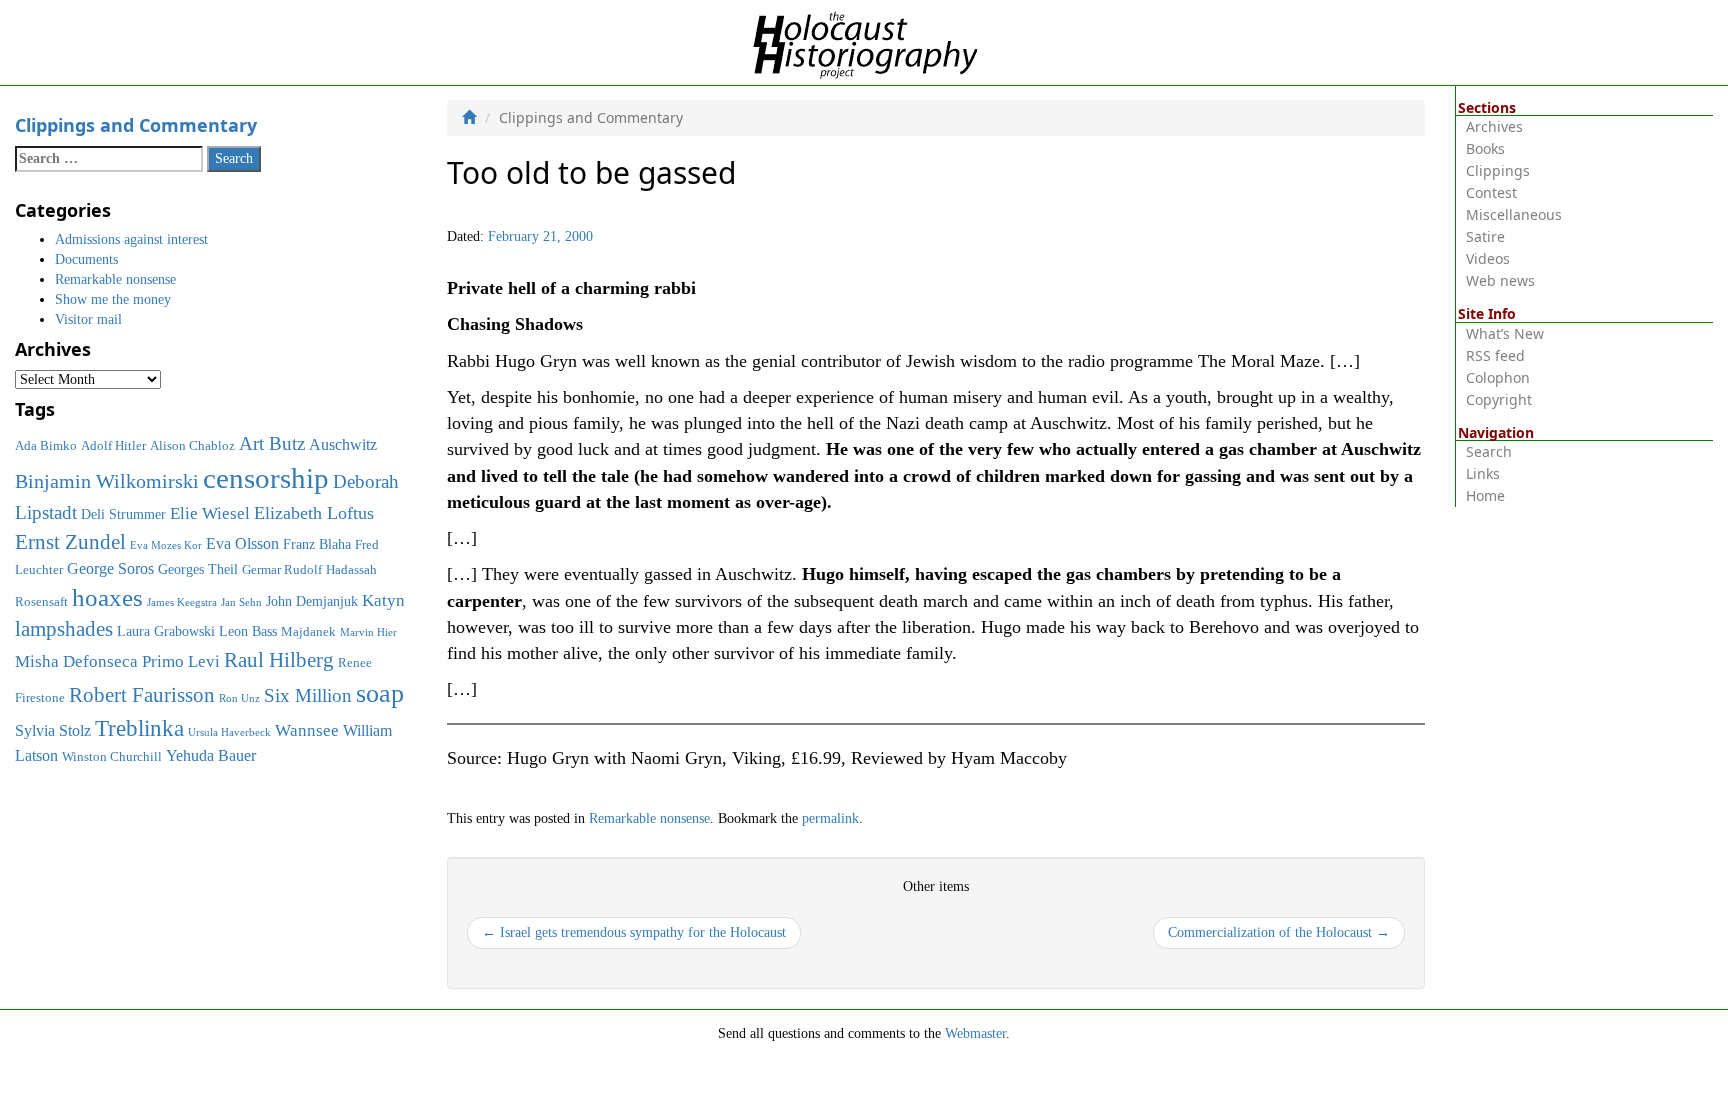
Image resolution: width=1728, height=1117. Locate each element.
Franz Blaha (317, 544)
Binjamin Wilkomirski (107, 481)
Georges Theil (198, 569)
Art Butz (272, 443)
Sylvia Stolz (53, 730)
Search (1489, 451)
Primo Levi (181, 661)
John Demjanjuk (312, 601)
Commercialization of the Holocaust (1279, 932)
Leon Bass (248, 631)
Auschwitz (343, 444)
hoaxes (107, 597)
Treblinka (139, 728)
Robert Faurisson (142, 695)
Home (1485, 495)
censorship (266, 478)
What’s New (1505, 333)
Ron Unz (239, 698)
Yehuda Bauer (211, 755)
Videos (1488, 258)
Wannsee (307, 730)
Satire (1485, 236)
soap (380, 693)
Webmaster (975, 1033)
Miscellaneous (1514, 214)
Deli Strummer (123, 514)
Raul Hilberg (279, 660)
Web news (1500, 280)
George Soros (110, 568)
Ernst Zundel (70, 542)
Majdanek (308, 632)
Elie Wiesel (210, 513)
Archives (1494, 126)
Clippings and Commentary (136, 125)
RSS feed (1495, 355)
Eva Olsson (242, 543)
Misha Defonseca (76, 661)
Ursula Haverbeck (229, 732)
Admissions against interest (131, 239)
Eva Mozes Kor (166, 545)
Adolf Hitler (113, 446)
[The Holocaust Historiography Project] (864, 41)
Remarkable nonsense (649, 818)
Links (1483, 473)
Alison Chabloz (192, 446)
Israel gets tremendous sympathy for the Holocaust (634, 932)
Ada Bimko (46, 446)
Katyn (383, 600)
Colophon (1498, 377)
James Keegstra (182, 602)
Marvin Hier (368, 632)
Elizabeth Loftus (314, 513)
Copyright (1499, 399)
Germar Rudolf (282, 570)
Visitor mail (88, 319)
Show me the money (113, 299)
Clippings (1498, 170)
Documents (86, 259)
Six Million (308, 695)
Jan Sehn (241, 602)
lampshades (64, 629)
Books (1485, 148)
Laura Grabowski (166, 631)
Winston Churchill (112, 757)
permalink (830, 818)
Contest (1491, 192)
